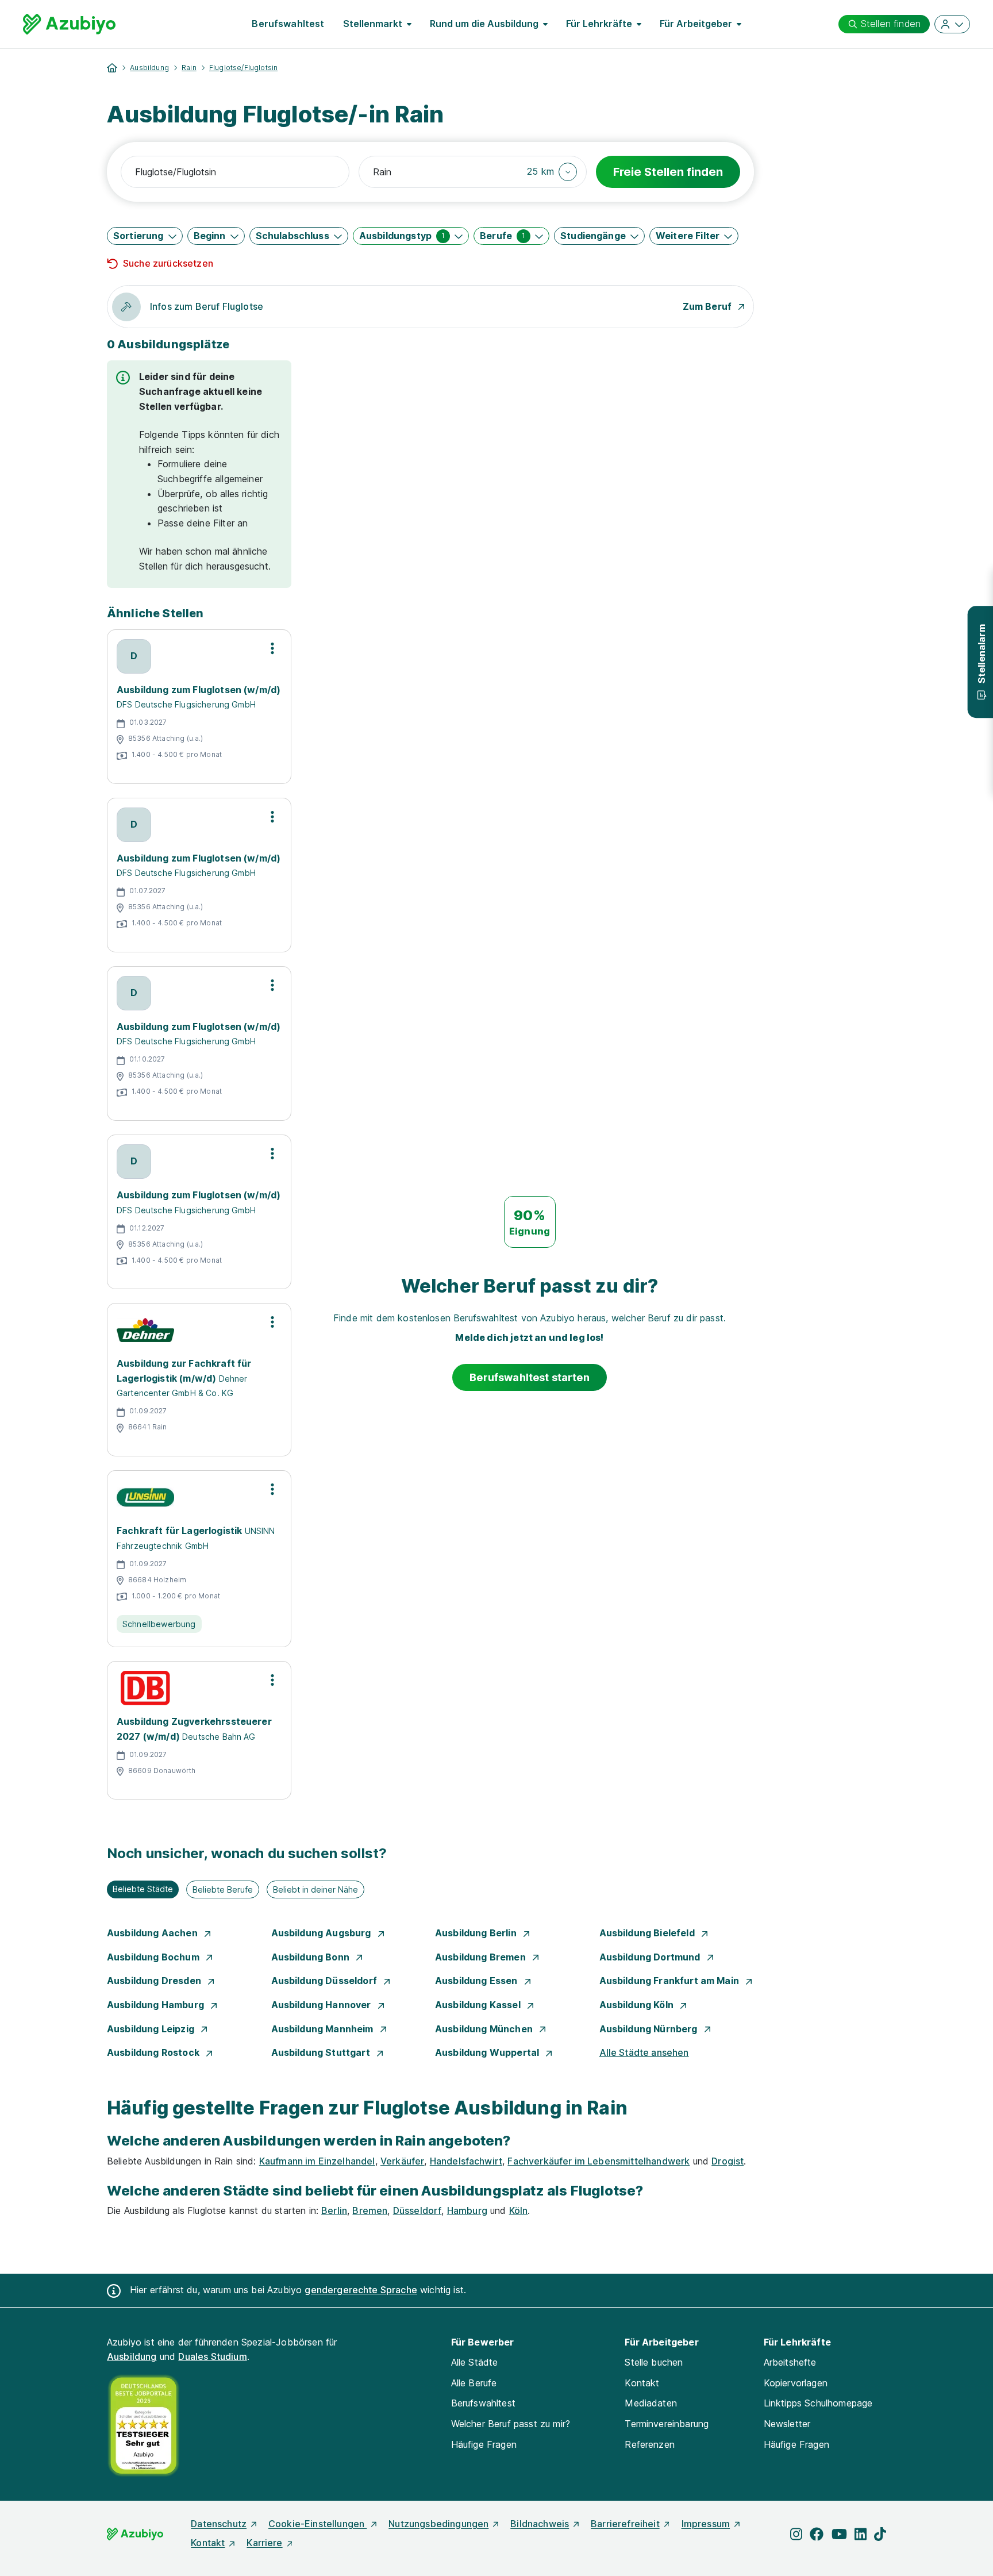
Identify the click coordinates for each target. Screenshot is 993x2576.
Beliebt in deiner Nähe (315, 1889)
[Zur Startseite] (69, 24)
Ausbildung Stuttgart (322, 2052)
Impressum (706, 2524)
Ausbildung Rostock (154, 2052)
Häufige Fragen (484, 2444)
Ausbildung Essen (478, 1981)
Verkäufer (402, 2161)
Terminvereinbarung (667, 2424)
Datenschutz (219, 2524)
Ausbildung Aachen (153, 1933)
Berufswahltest (288, 24)
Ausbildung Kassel (479, 2005)
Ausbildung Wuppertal (488, 2052)
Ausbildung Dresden (155, 1981)
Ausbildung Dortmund (651, 1957)
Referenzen (650, 2444)
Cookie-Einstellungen (317, 2524)
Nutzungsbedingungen (438, 2524)
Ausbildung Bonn (312, 1957)
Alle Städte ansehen (644, 2052)
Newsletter (787, 2424)
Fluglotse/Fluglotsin (243, 68)
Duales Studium (212, 2356)
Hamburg (467, 2210)
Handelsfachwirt (466, 2161)
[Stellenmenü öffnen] (272, 648)
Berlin (334, 2210)
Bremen (370, 2210)
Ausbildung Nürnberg (650, 2029)
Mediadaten (651, 2403)
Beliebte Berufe (223, 1889)
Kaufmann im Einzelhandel (317, 2161)
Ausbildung (149, 68)
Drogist (728, 2161)
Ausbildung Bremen (482, 1957)
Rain (189, 68)
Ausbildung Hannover (322, 2005)
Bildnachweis (540, 2524)
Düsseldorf (417, 2210)
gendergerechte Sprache (361, 2290)
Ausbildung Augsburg (322, 1933)
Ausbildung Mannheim (324, 2029)
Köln (519, 2210)
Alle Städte (475, 2362)
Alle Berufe (474, 2383)
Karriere (264, 2543)
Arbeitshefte (790, 2362)
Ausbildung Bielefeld (648, 1933)
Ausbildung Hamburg (157, 2005)
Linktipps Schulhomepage (818, 2403)
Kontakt (642, 2383)
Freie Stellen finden (668, 172)
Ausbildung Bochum (154, 1957)
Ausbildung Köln (638, 2005)
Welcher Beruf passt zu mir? (511, 2424)
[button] (552, 172)
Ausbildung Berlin (477, 1933)
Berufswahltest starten (530, 1377)
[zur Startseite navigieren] (112, 68)
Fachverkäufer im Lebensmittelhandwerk (599, 2161)
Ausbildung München (485, 2029)
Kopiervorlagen (796, 2383)
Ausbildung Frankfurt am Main (671, 1981)
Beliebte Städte (143, 1889)
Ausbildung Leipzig (152, 2029)
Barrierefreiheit (625, 2524)
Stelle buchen (654, 2362)
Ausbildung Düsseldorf (326, 1981)
